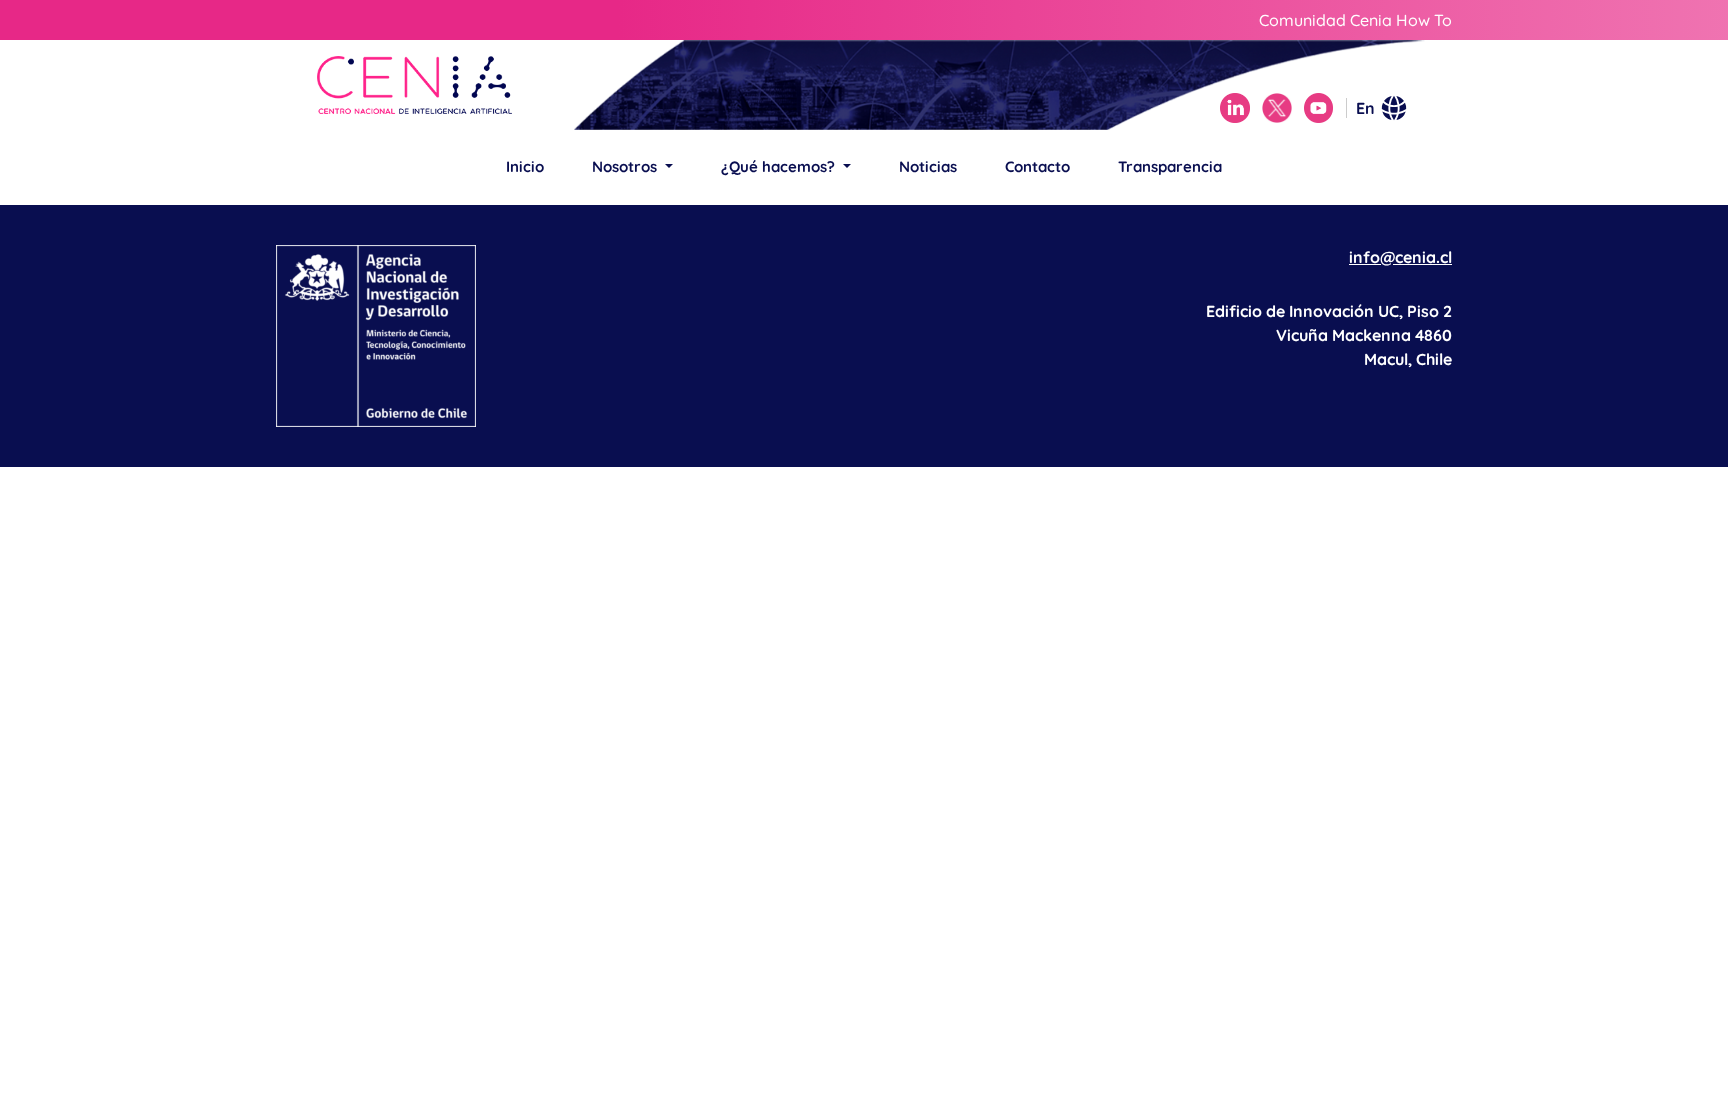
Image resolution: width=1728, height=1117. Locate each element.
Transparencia (1170, 166)
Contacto (1037, 166)
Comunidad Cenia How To (1355, 20)
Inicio (525, 166)
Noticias (928, 166)
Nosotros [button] (626, 166)
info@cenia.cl (1400, 257)
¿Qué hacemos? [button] (780, 166)
